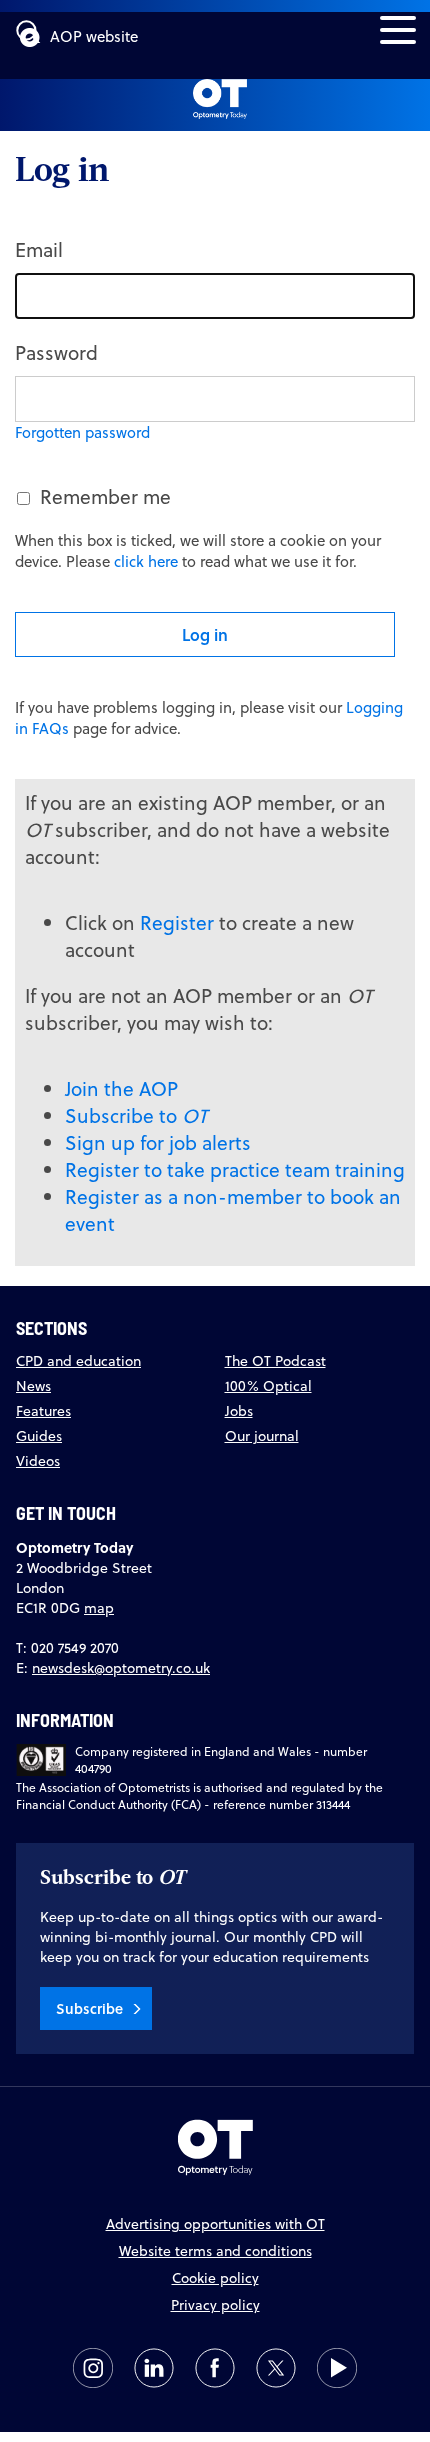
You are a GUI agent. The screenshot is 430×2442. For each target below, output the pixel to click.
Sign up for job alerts (158, 1142)
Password (56, 352)
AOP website (94, 36)
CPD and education (78, 1361)
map (99, 1608)
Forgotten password (82, 432)
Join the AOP (121, 1088)
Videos (38, 1461)
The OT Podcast (275, 1361)
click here (146, 561)
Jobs (239, 1411)
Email (39, 249)
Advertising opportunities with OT (215, 2224)
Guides (39, 1436)
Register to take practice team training (235, 1169)
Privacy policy (215, 2305)
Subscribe (89, 2008)
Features (43, 1411)
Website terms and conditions (215, 2251)
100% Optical (268, 1386)
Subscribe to (136, 1115)
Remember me (105, 496)
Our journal (262, 1436)
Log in (205, 634)
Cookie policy (215, 2278)
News (33, 1386)
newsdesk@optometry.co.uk (121, 1668)
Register (177, 922)
